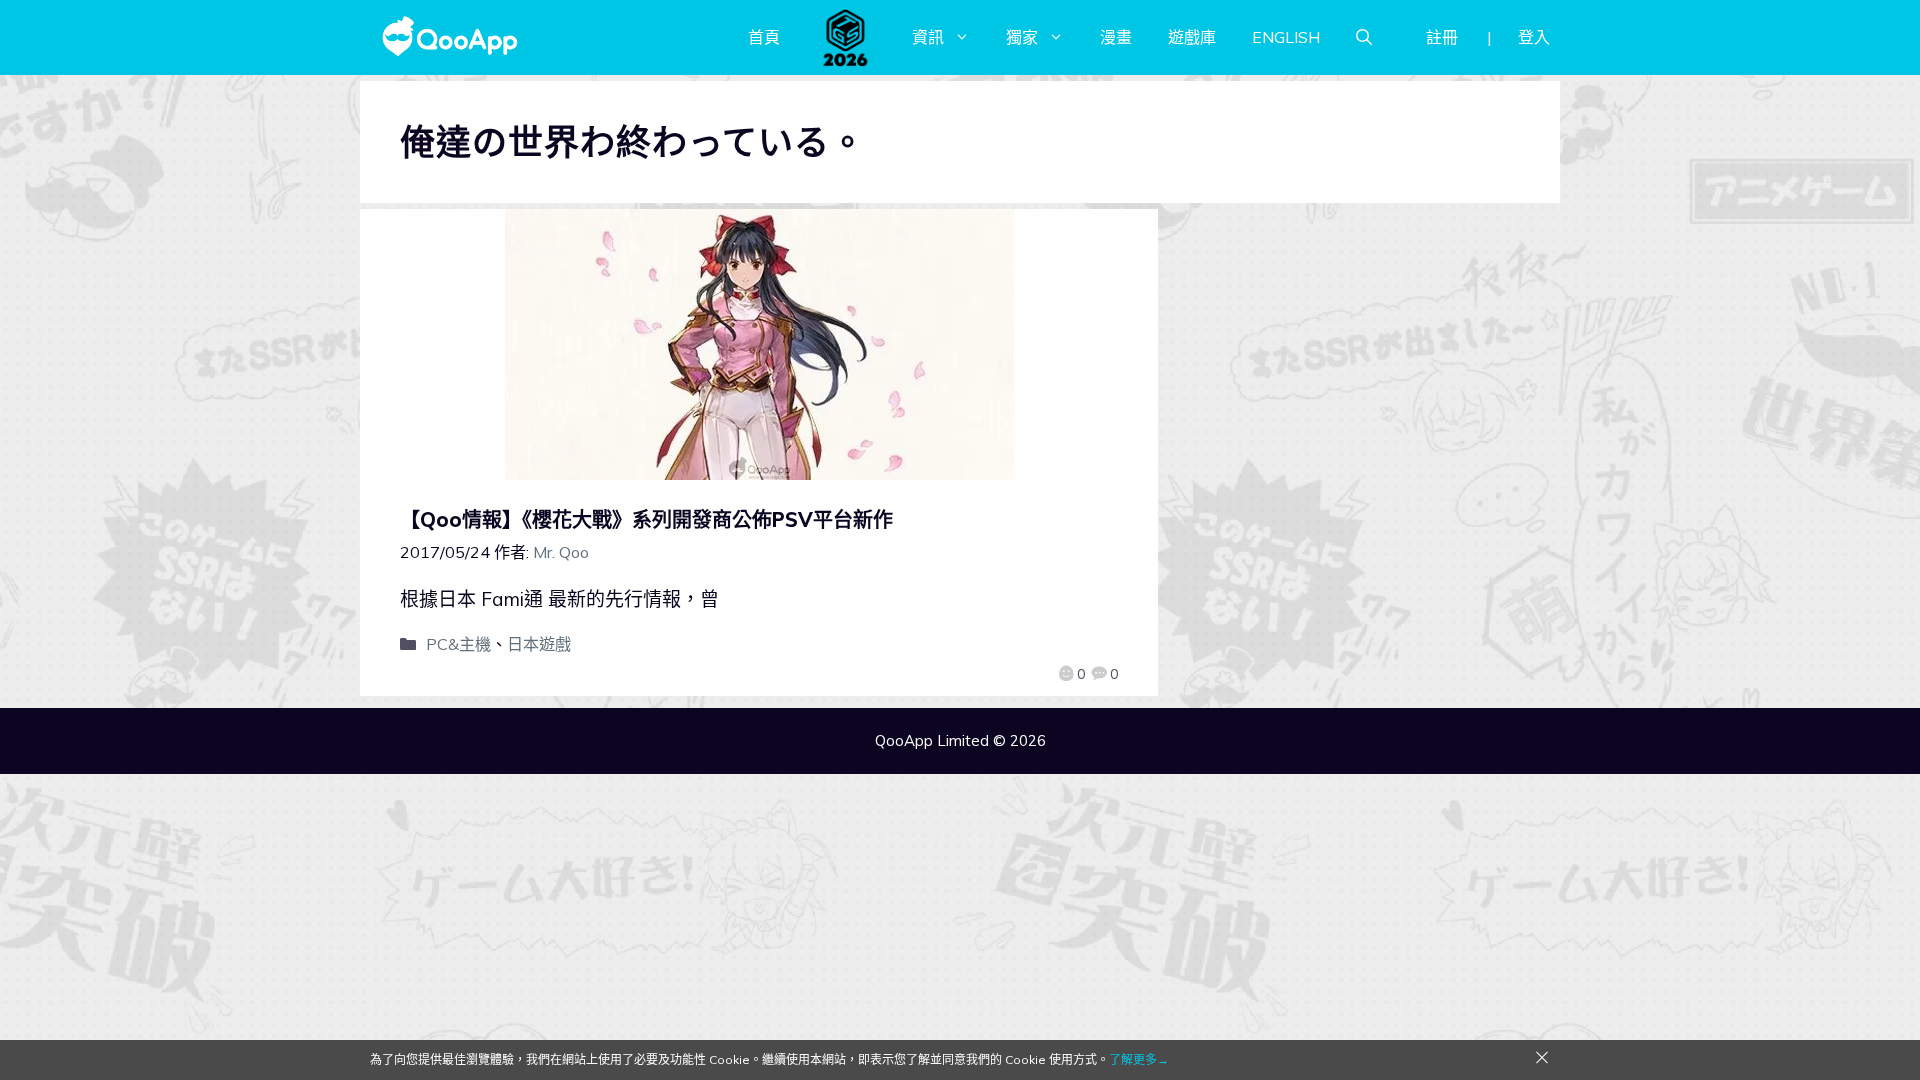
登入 (1534, 37)
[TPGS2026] (846, 37)
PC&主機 (458, 644)
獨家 (1022, 37)
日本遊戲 (539, 644)
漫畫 (1116, 37)
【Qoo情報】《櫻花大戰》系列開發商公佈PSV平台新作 (646, 519)
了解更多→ (1139, 1059)
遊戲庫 (1192, 37)
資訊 (928, 37)
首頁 (764, 37)
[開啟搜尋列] (1364, 37)
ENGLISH (1286, 37)
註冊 (1442, 37)
